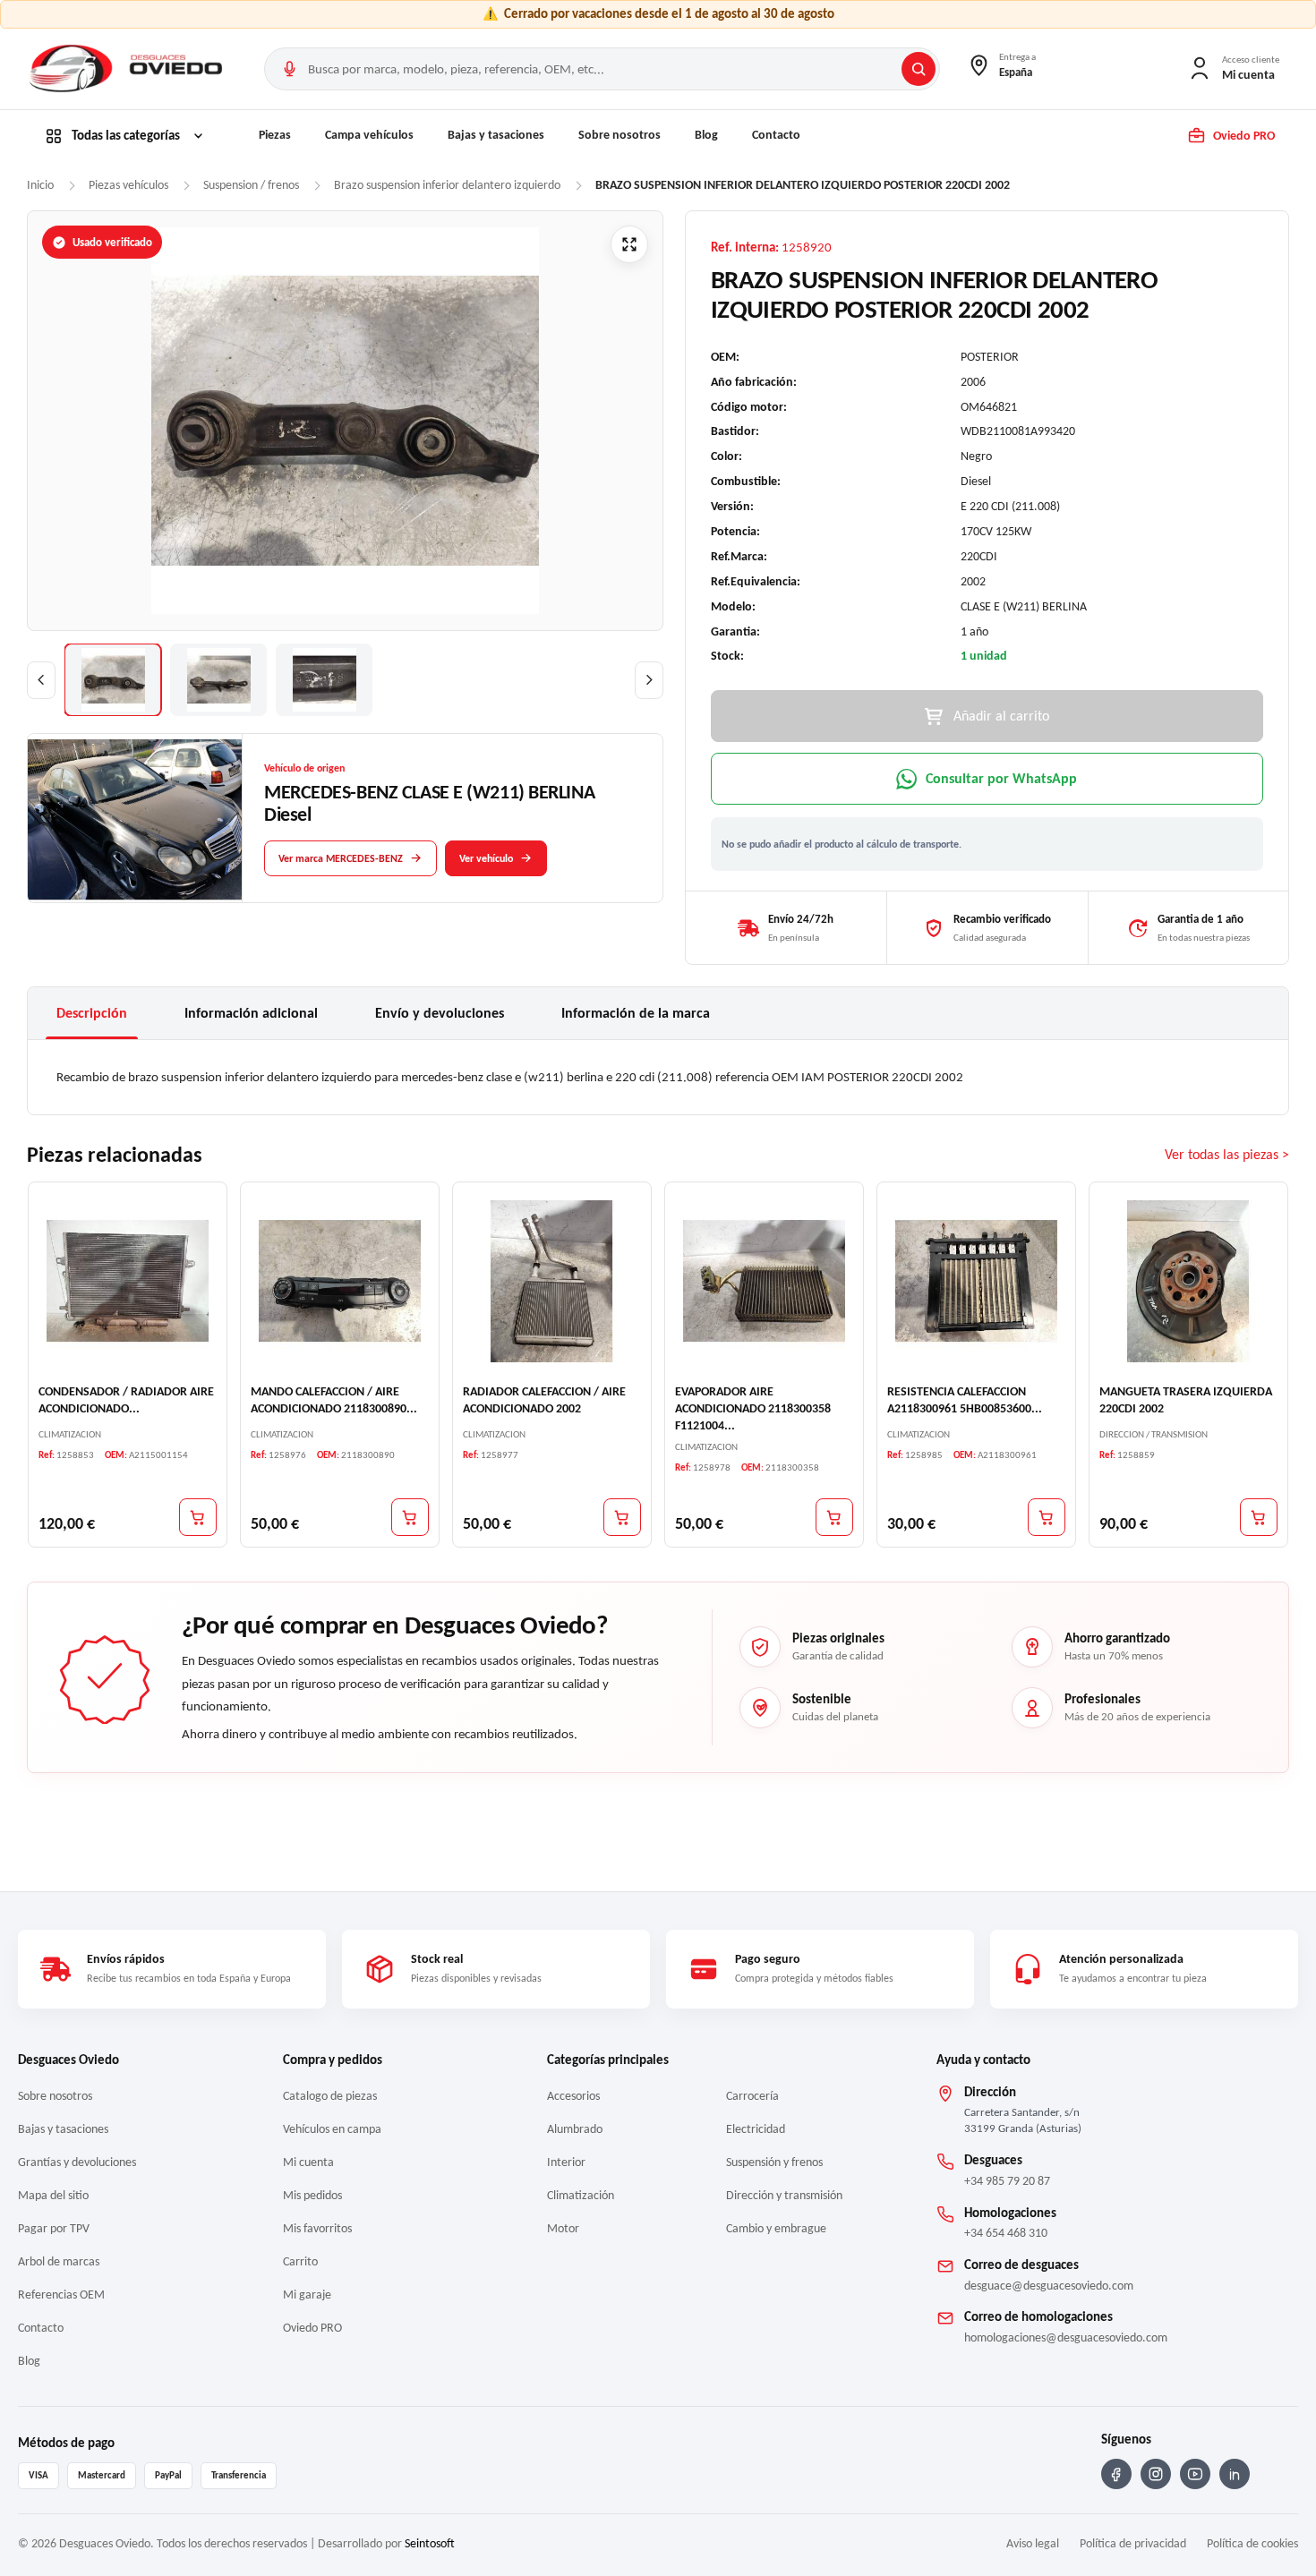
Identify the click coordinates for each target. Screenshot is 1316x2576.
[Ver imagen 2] (218, 680)
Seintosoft (430, 2543)
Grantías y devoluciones (77, 2162)
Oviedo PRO (312, 2328)
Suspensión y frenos (774, 2162)
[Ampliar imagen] (629, 244)
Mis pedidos (312, 2195)
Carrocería (752, 2096)
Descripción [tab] (92, 1013)
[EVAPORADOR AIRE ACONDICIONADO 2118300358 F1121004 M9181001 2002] (764, 1280)
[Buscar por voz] (289, 69)
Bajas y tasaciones (496, 135)
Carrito (300, 2261)
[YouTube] (1195, 2474)
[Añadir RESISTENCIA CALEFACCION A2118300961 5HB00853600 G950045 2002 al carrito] (1047, 1517)
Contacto (776, 135)
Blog (706, 135)
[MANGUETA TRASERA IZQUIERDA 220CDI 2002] (1188, 1280)
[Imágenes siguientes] (649, 680)
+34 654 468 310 (1006, 2233)
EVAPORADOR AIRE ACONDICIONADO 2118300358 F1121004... (753, 1407)
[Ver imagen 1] (113, 680)
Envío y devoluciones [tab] (440, 1013)
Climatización (581, 2195)
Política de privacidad (1133, 2543)
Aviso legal (1033, 2543)
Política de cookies (1252, 2543)
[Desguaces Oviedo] (128, 69)
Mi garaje (307, 2295)
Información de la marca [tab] (636, 1013)
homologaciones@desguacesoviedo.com (1066, 2337)
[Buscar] (919, 69)
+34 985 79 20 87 (1007, 2181)
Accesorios (573, 2096)
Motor (563, 2228)
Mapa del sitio (53, 2195)
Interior (566, 2162)
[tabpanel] (658, 1077)
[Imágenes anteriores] (41, 680)
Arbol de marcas (59, 2261)
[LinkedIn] (1235, 2474)
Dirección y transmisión (784, 2195)
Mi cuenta (308, 2162)
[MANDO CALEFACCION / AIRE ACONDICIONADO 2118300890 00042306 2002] (340, 1280)
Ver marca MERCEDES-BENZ (341, 858)
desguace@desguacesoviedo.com (1049, 2286)
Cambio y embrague (776, 2228)
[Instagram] (1156, 2474)
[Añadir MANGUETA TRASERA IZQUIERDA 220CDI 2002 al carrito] (1259, 1517)
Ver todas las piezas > (1227, 1154)
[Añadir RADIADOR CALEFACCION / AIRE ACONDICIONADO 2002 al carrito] (622, 1517)
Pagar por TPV (54, 2228)
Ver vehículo (486, 858)
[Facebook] (1116, 2474)
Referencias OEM (61, 2295)
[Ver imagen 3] (324, 680)
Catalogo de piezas (330, 2096)
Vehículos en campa (332, 2129)
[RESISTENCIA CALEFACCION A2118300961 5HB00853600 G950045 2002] (976, 1280)
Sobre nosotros (620, 135)
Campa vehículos (369, 135)
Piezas (275, 135)
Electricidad (756, 2129)
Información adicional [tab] (251, 1013)
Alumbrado (575, 2129)
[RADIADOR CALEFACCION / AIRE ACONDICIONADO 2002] (552, 1280)
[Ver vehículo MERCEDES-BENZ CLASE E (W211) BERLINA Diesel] (135, 819)
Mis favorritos (317, 2228)
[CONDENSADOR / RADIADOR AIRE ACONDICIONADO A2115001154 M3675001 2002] (128, 1280)
